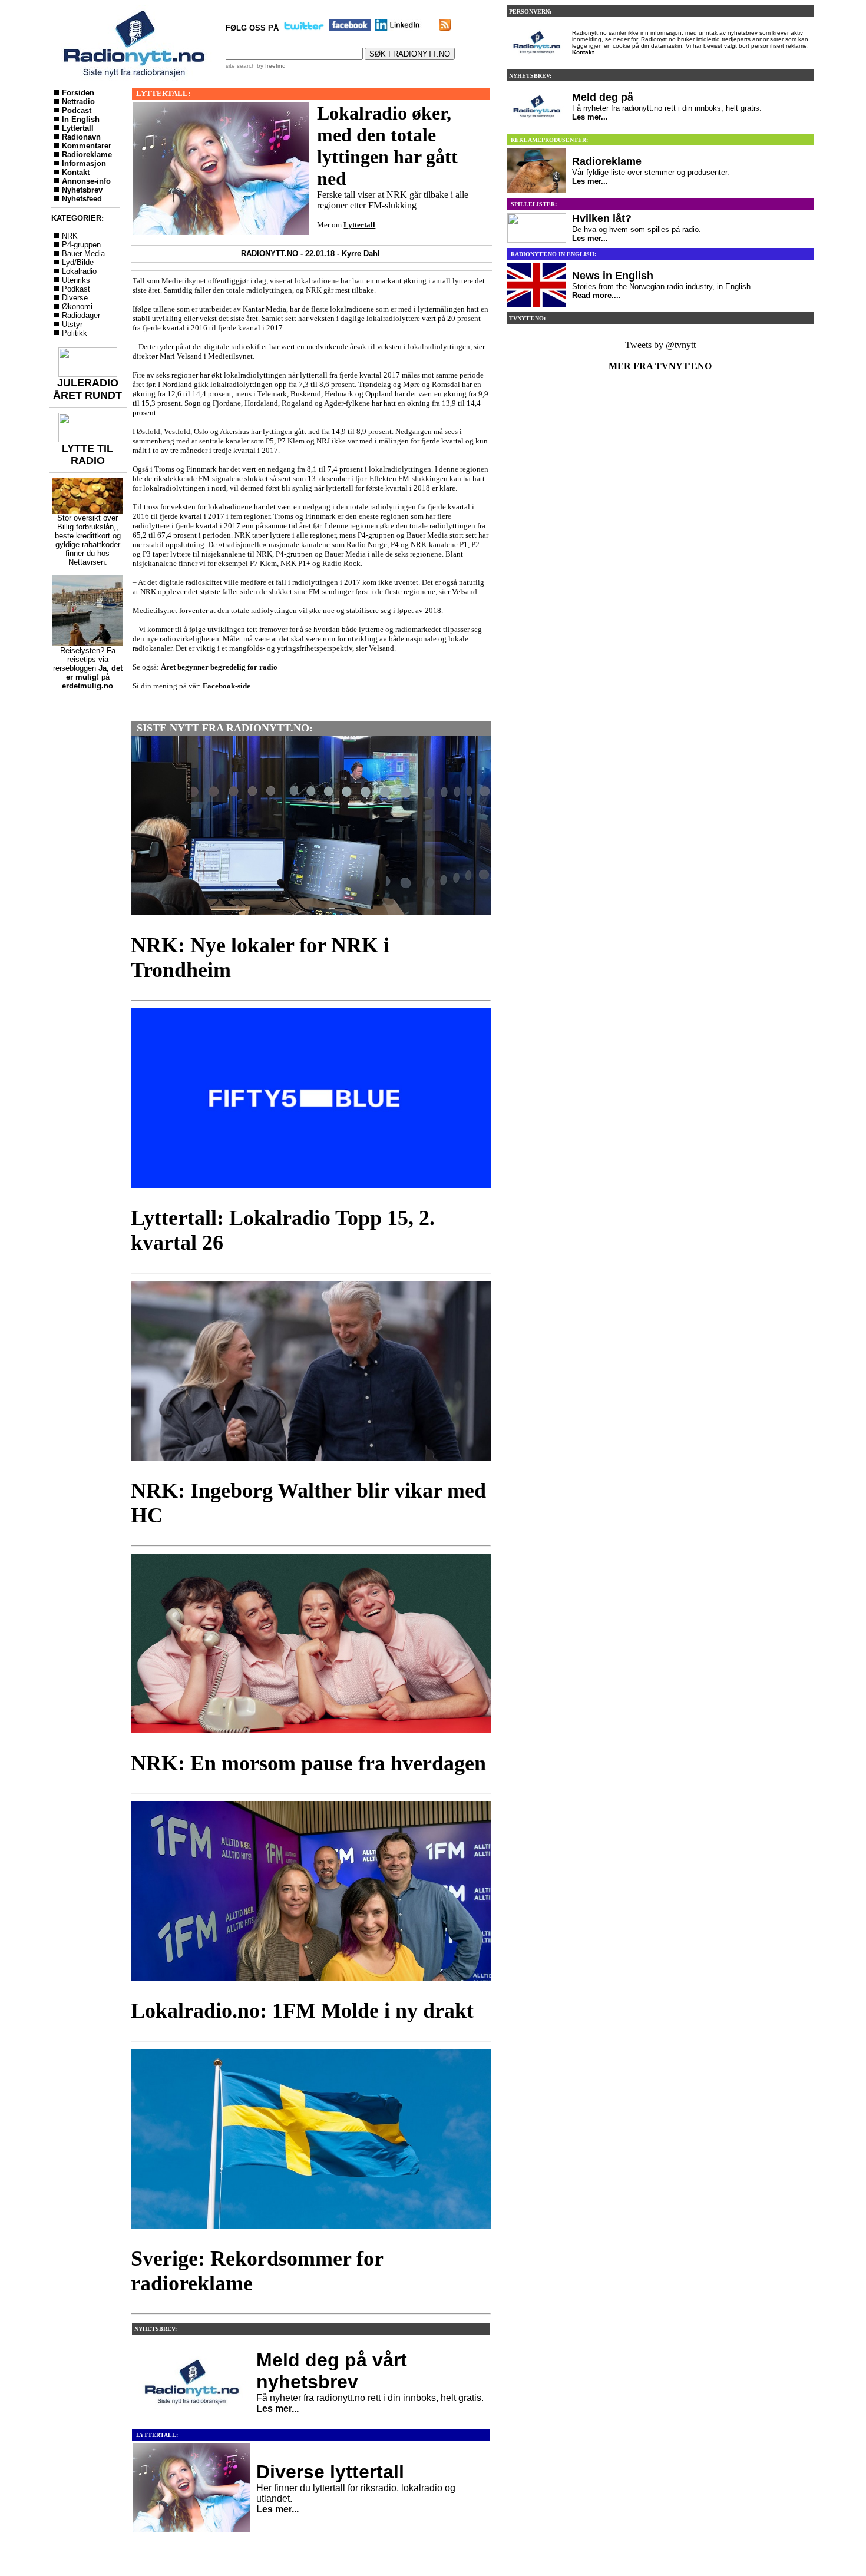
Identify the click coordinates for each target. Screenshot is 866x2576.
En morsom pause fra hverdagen (338, 1763)
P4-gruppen (81, 245)
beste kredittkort (82, 536)
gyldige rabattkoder (88, 544)
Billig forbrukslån (85, 527)
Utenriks (76, 280)
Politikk (75, 333)
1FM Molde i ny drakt (373, 2011)
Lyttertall (78, 128)
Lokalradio (79, 271)
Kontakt (76, 172)
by (270, 66)
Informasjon (84, 163)
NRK (70, 236)
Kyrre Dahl (361, 254)
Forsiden (78, 93)
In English (81, 119)
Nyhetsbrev (82, 190)
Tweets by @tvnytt (660, 345)
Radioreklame (87, 155)
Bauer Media (83, 254)
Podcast (77, 110)
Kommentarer (87, 146)
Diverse (75, 298)
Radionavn (81, 137)
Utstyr (72, 324)
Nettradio (78, 102)
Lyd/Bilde (78, 262)
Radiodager (81, 315)
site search (240, 66)
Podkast (76, 289)
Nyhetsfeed (82, 199)
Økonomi (77, 307)
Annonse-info (86, 181)
